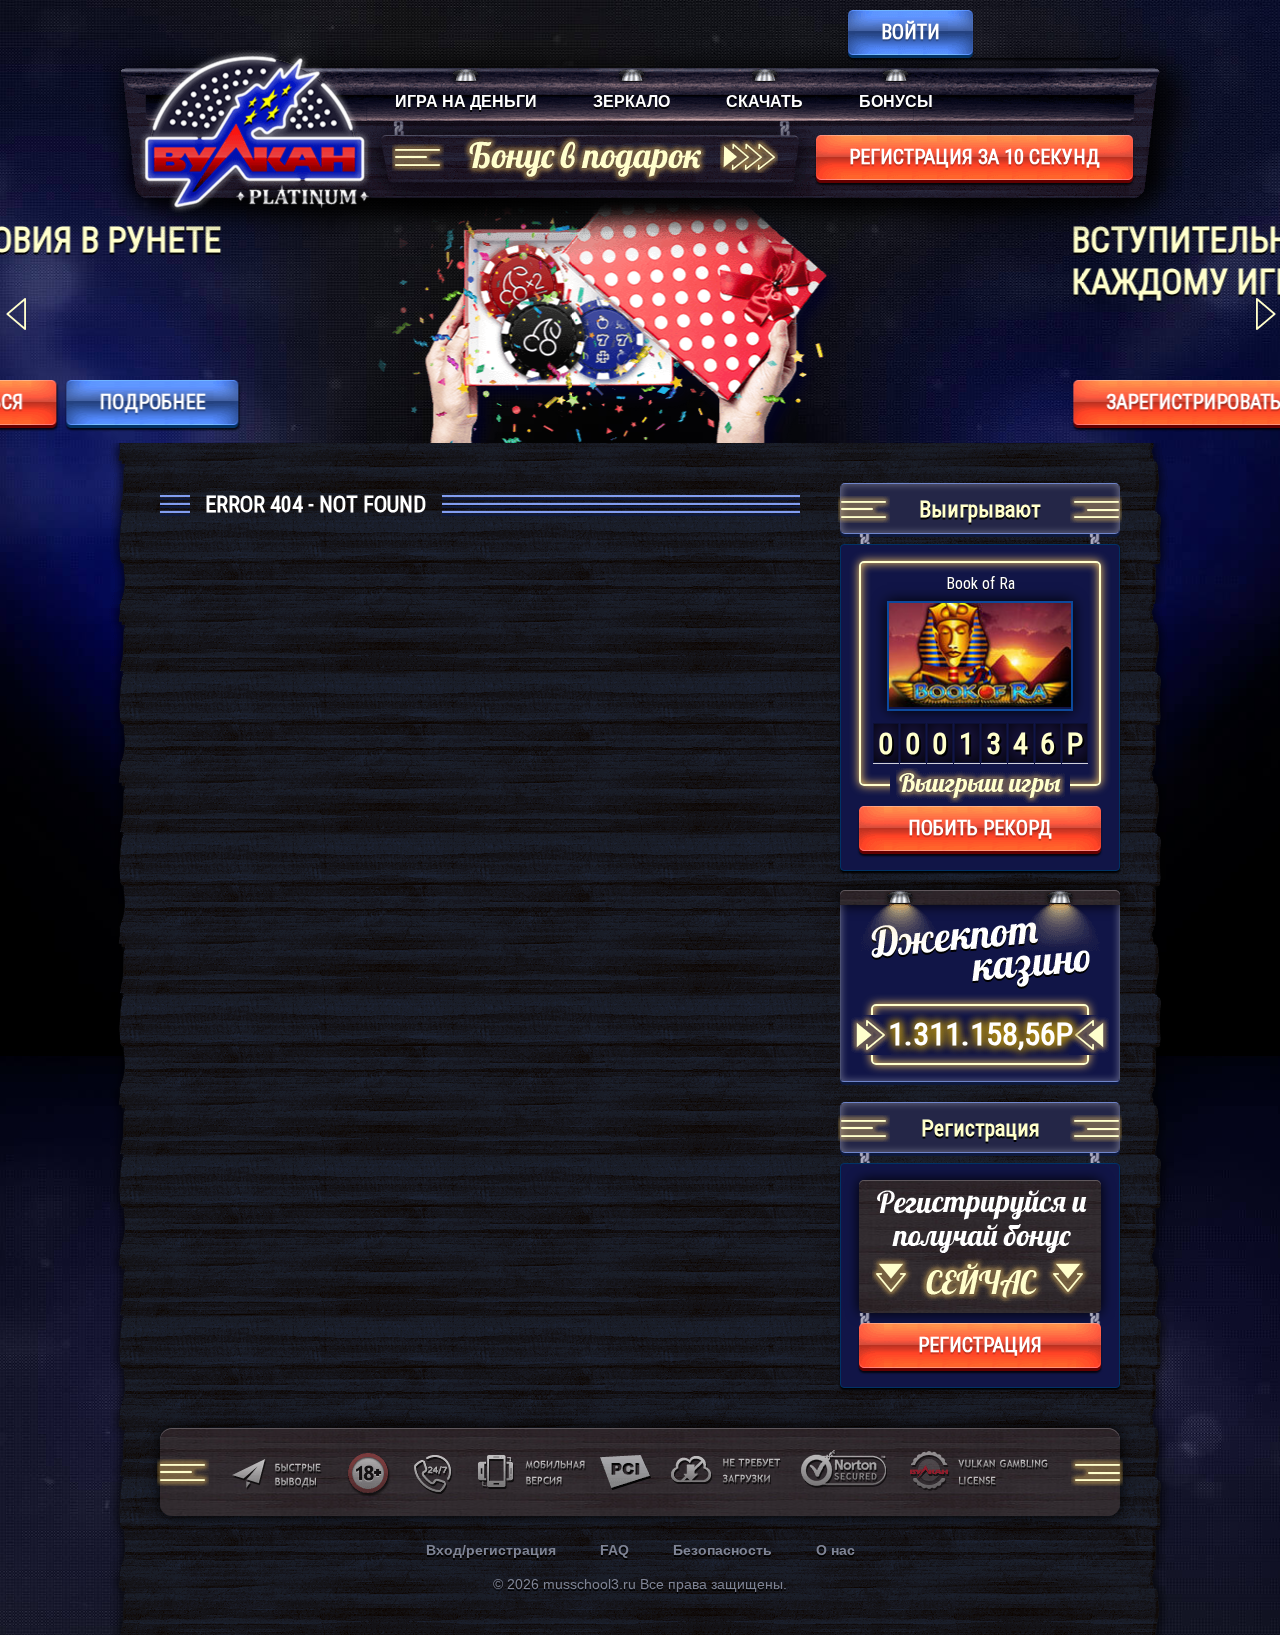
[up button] (1234, 1565)
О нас (835, 1550)
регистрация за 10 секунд (974, 157)
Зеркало (631, 101)
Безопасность (722, 1550)
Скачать (764, 101)
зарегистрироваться (873, 402)
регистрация (980, 1345)
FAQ (614, 1550)
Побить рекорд (980, 828)
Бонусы (896, 101)
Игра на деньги (466, 101)
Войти (910, 32)
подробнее (1101, 402)
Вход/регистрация (491, 1550)
